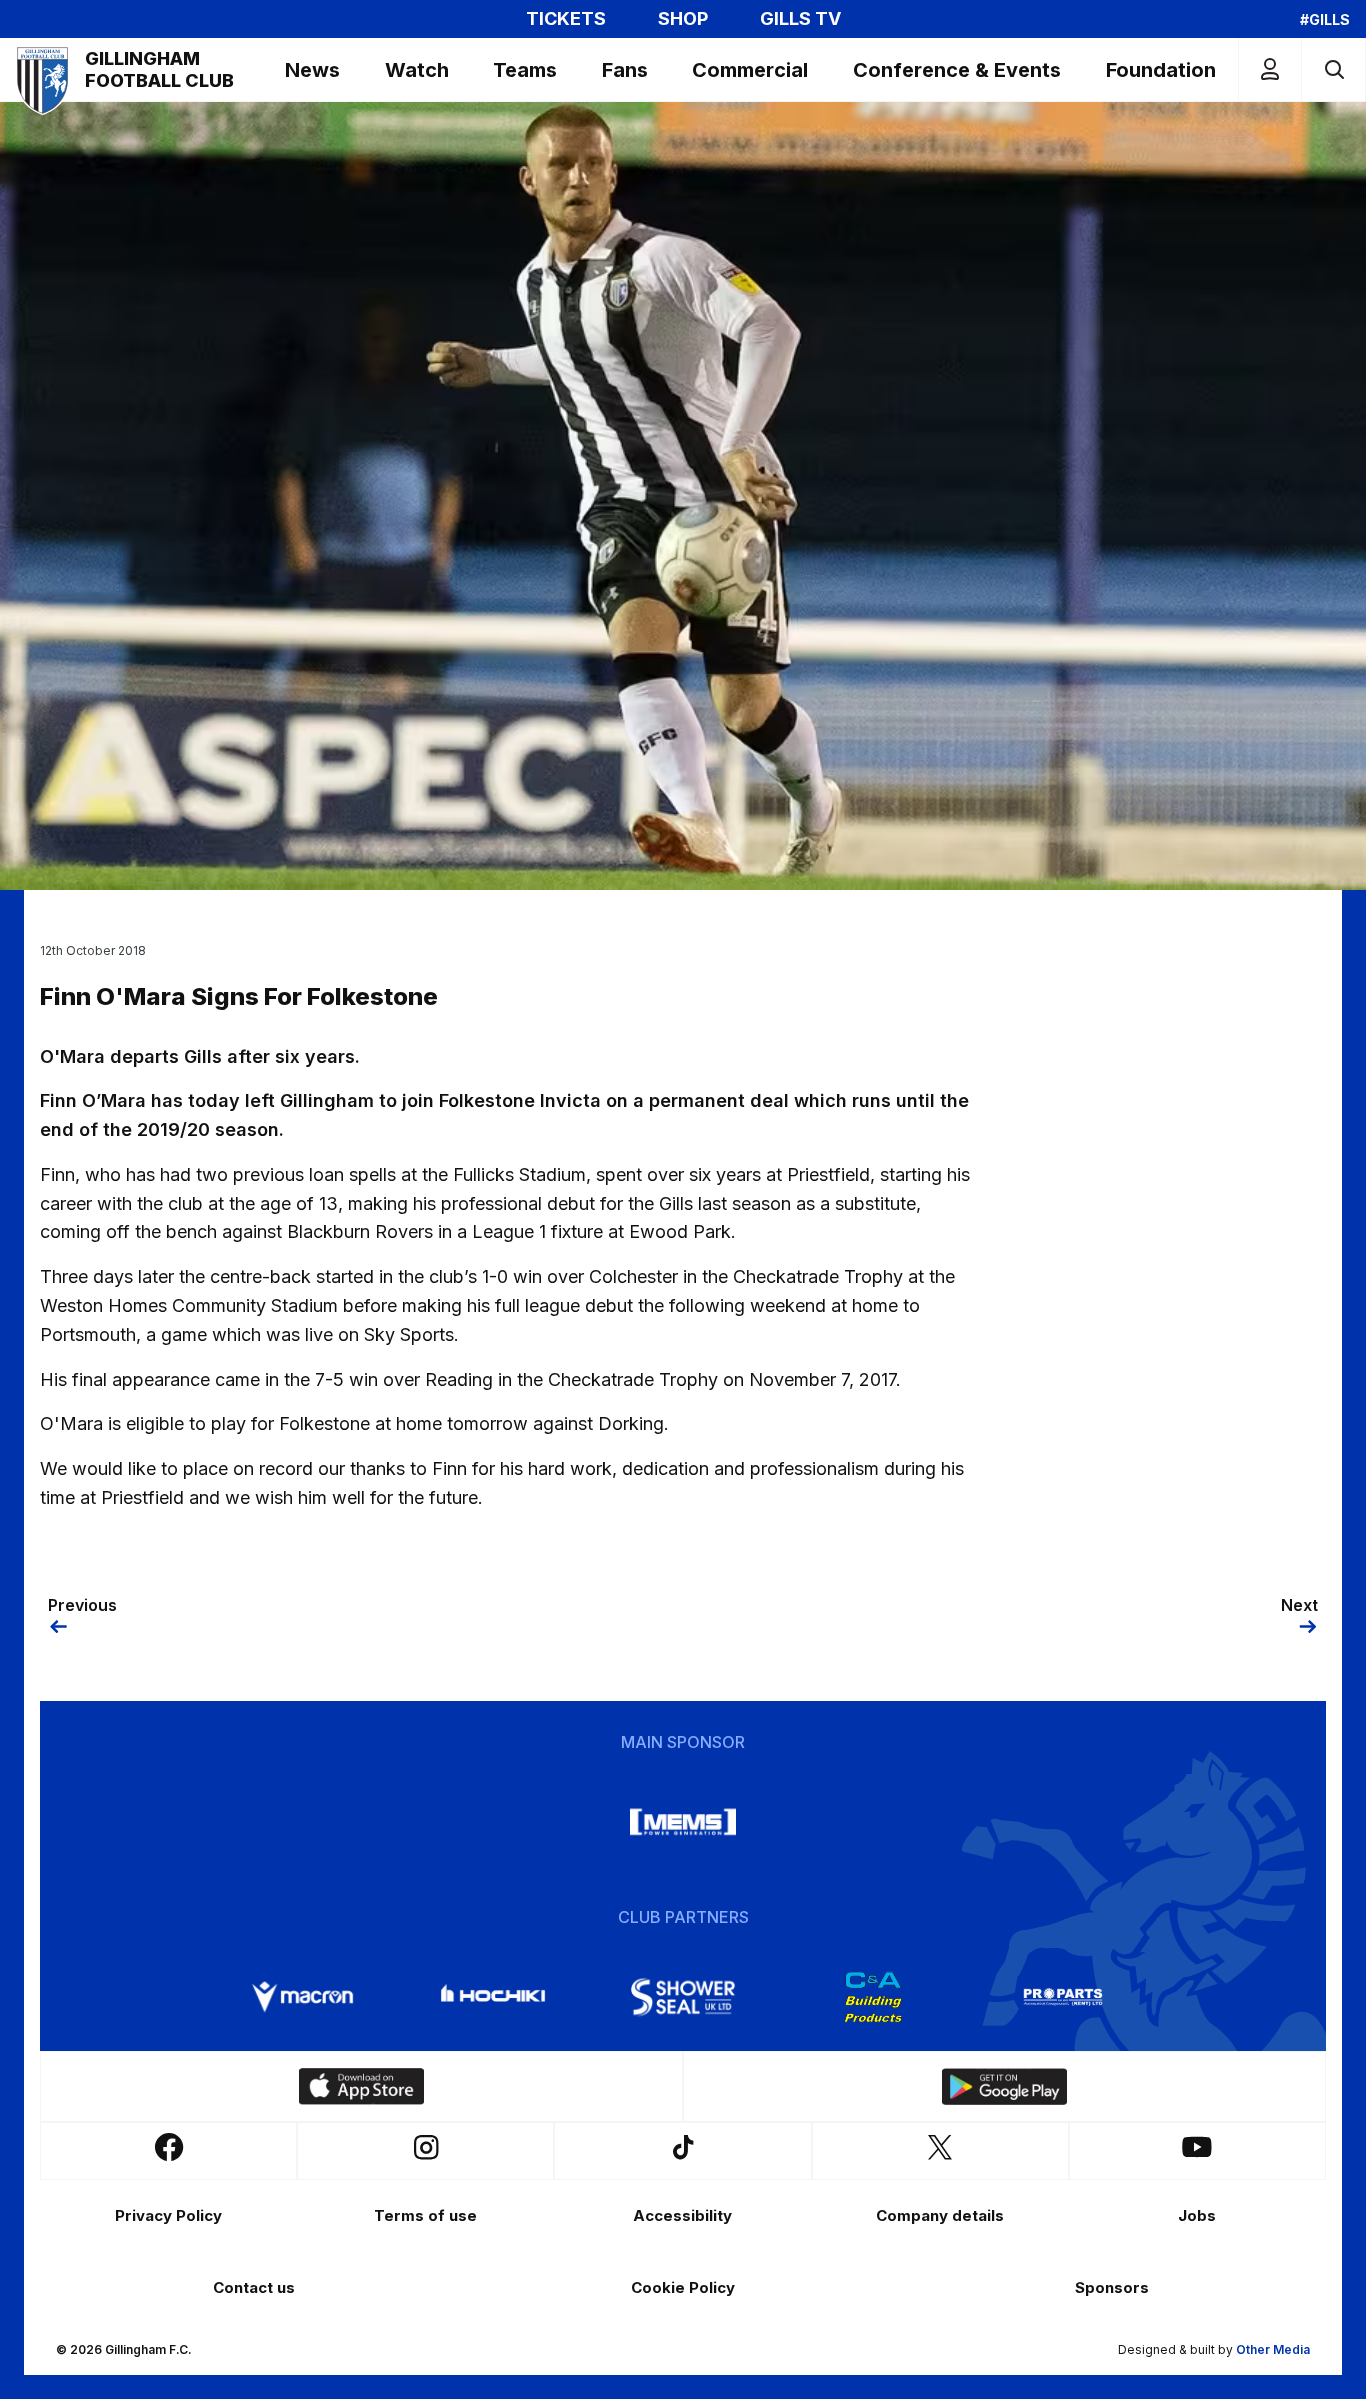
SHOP (683, 19)
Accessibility (682, 2215)
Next (1299, 1605)
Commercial (750, 70)
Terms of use (425, 2215)
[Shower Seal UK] (683, 1997)
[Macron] (303, 1997)
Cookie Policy (683, 2287)
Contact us (254, 2287)
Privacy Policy (168, 2215)
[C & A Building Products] (873, 1997)
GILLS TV (800, 19)
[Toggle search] (1333, 69)
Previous (82, 1605)
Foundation (1161, 70)
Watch (417, 70)
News (312, 70)
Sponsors (1112, 2287)
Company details (940, 2215)
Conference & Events (957, 70)
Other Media (1273, 2349)
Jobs (1197, 2215)
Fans (625, 70)
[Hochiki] (493, 1997)
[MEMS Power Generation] (683, 1822)
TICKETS (566, 19)
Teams (525, 70)
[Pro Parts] (1063, 1997)
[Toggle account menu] (1270, 69)
